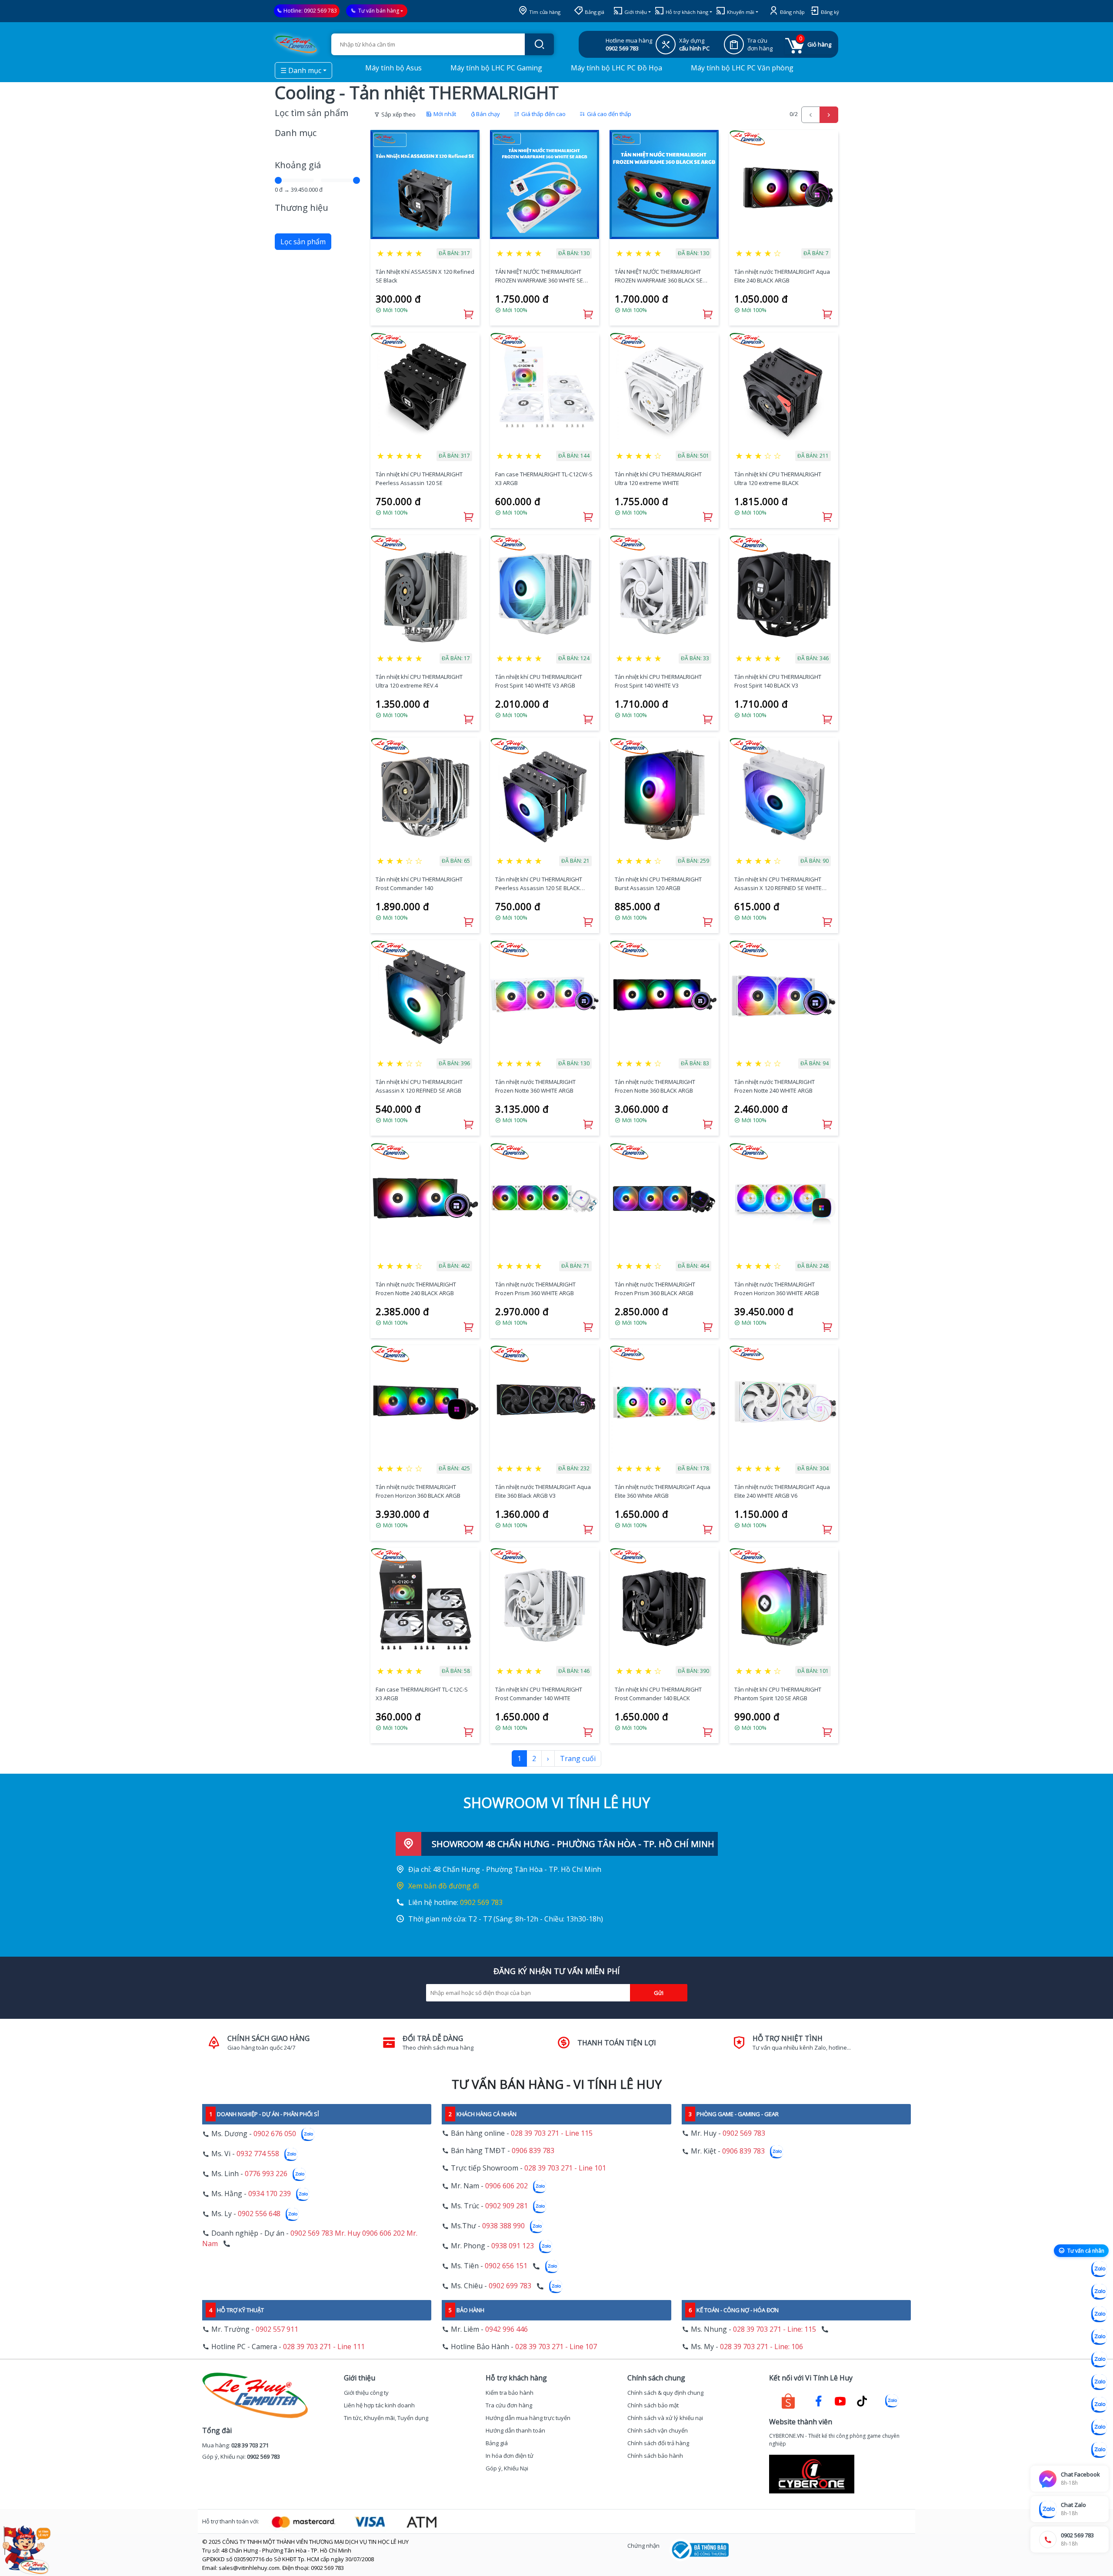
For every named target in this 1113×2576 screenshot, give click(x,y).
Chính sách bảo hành (655, 2456)
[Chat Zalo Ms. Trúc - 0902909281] (1099, 2360)
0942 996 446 (507, 2329)
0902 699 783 (510, 2286)
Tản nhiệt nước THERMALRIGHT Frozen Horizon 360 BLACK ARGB (418, 1491)
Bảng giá (594, 12)
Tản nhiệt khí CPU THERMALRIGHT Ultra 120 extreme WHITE (658, 479)
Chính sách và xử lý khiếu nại (665, 2418)
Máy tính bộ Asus (393, 68)
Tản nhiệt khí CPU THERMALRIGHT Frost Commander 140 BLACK (658, 1694)
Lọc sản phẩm (303, 242)
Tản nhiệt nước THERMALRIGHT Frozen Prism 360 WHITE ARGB (535, 1289)
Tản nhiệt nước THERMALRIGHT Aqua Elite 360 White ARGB (663, 1491)
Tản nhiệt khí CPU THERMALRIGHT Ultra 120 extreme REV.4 (419, 681)
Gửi (659, 1993)
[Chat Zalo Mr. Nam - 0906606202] (1099, 2337)
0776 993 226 (266, 2174)
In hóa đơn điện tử (510, 2456)
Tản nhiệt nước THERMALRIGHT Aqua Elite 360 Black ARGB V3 (543, 1491)
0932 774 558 (258, 2154)
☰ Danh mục (301, 70)
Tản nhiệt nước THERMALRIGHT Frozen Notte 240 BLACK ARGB (416, 1289)
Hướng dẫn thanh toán (515, 2430)
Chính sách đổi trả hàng (658, 2443)
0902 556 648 (259, 2214)
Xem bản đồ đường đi (443, 1886)
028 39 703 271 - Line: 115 (775, 2329)
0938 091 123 (513, 2246)
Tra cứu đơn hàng (509, 2405)
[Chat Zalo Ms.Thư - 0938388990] (1099, 2382)
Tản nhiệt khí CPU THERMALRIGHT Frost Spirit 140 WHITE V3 (658, 681)
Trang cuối (578, 1758)
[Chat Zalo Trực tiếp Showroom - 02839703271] (1099, 2314)
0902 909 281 (507, 2206)
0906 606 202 (507, 2186)
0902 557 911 (277, 2329)
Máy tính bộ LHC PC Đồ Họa (616, 68)
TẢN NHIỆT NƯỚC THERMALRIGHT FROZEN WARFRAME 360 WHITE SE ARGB (539, 276)
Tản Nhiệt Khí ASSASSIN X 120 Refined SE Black (425, 276)
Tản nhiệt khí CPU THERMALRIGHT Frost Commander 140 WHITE (539, 1694)
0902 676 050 (275, 2134)
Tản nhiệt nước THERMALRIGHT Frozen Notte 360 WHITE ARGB (535, 1086)
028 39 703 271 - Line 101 (565, 2168)
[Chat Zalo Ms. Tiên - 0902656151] (1099, 2427)
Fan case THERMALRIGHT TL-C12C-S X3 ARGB (422, 1694)
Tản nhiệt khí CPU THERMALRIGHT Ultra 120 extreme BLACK (778, 479)
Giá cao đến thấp (608, 114)
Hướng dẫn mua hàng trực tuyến (528, 2418)
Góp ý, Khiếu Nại (507, 2468)
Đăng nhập (792, 12)
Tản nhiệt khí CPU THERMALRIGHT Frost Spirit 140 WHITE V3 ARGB (539, 681)
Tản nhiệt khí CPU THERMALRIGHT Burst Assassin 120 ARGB (658, 884)
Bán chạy (488, 114)
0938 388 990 (503, 2226)
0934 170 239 (270, 2194)
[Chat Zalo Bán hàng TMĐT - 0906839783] (1099, 2292)
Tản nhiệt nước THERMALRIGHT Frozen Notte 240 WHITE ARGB (775, 1086)
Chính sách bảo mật (653, 2405)
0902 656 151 (506, 2266)
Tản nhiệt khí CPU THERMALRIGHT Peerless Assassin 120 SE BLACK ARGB (539, 884)
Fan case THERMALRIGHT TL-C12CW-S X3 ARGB (544, 479)
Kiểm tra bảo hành (510, 2393)
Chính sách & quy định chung (665, 2393)
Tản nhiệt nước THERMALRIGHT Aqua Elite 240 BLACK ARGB (782, 276)
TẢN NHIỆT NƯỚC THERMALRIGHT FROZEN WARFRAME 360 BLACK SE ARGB (659, 276)
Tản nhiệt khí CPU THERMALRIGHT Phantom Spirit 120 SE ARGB (778, 1694)
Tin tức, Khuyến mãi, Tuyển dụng (386, 2418)
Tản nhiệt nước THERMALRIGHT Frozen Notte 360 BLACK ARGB (655, 1086)
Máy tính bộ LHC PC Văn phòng (741, 68)
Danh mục (296, 133)
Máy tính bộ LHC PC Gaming (495, 68)
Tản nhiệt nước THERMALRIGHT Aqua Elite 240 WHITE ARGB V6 (782, 1491)
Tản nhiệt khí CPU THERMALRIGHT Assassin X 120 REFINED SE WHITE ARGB (778, 884)
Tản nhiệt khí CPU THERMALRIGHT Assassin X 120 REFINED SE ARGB (419, 1086)
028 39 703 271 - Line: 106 (761, 2347)
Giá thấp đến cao (543, 114)
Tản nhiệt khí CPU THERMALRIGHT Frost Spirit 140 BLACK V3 (778, 681)
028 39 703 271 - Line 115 (552, 2133)
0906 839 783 (533, 2151)
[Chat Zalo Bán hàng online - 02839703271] (1099, 2269)
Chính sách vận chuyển (658, 2430)
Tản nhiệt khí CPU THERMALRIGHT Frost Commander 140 (419, 884)
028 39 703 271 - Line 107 (556, 2347)
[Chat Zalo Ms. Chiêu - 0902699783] (1099, 2450)
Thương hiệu (302, 208)
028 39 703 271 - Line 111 (324, 2347)
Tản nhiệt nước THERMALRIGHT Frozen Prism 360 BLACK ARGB (655, 1289)
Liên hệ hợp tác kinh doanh (379, 2405)
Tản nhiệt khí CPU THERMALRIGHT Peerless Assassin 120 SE (419, 479)
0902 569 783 (320, 11)
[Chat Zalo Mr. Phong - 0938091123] (1099, 2405)
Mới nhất (444, 114)
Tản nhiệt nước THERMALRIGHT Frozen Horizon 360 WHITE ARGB (777, 1289)
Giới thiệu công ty (366, 2393)
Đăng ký (829, 12)
